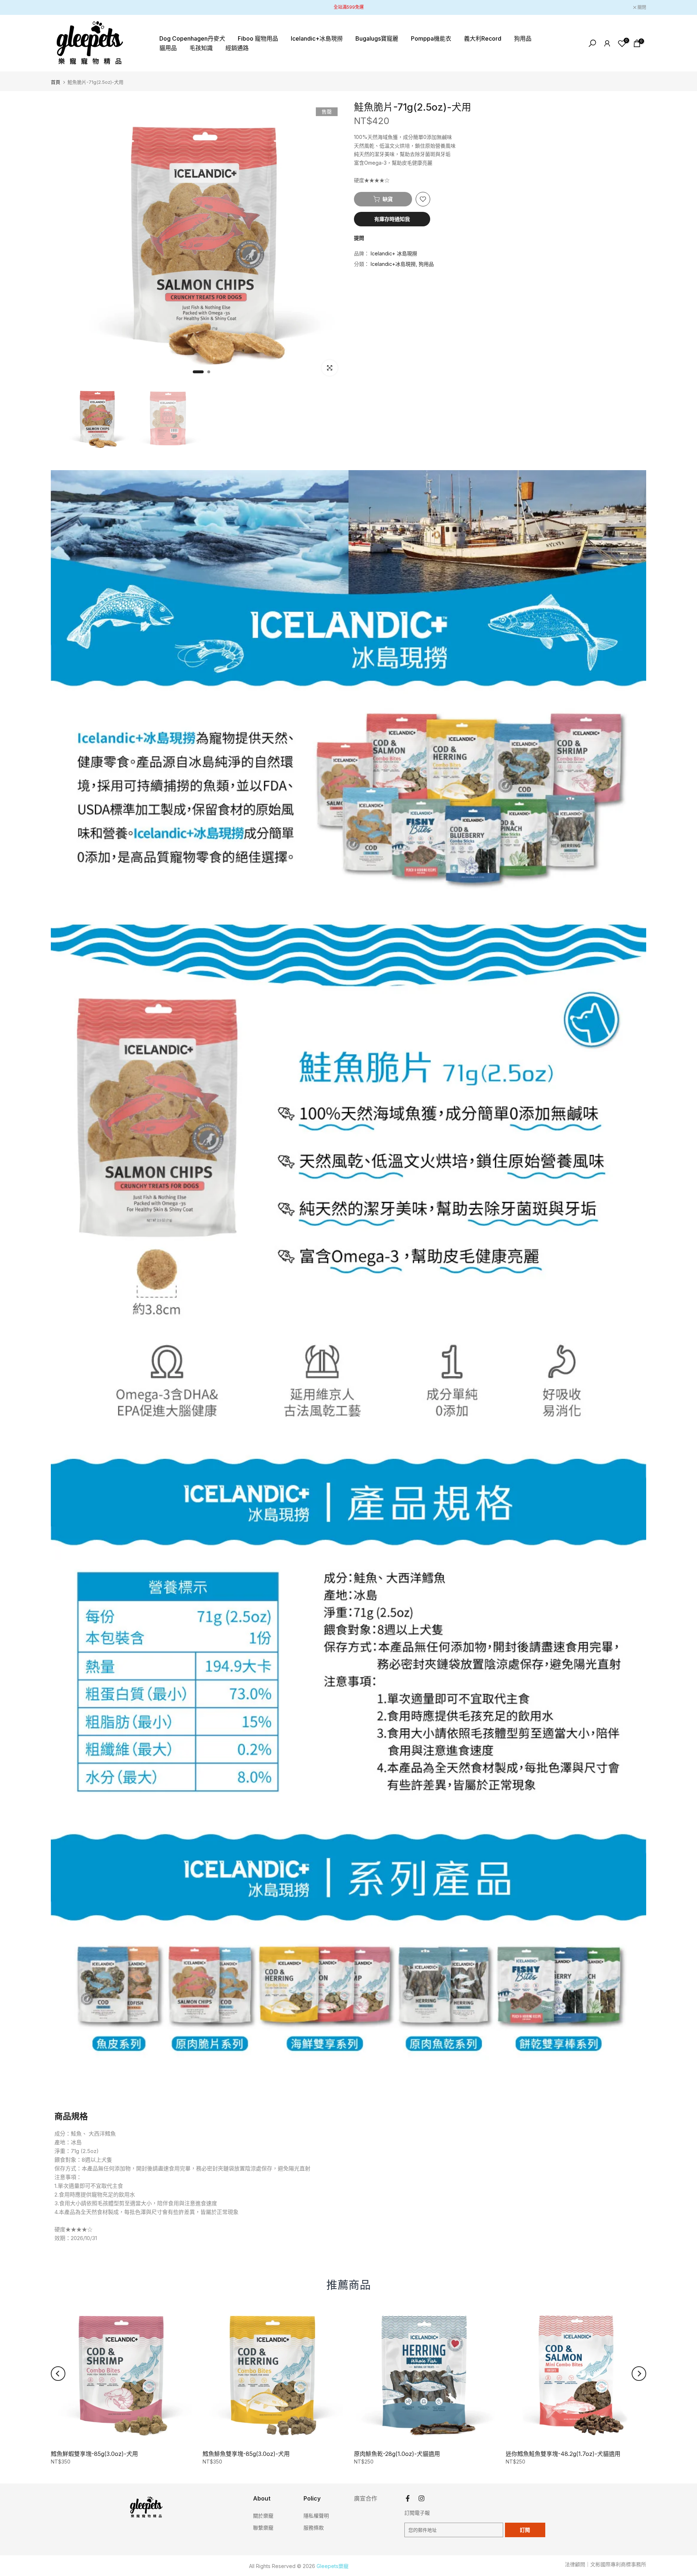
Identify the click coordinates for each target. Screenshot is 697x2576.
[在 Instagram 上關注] (421, 2499)
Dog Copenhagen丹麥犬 (192, 38)
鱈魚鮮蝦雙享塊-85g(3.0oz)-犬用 (94, 2454)
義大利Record (483, 38)
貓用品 (168, 48)
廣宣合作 (366, 2498)
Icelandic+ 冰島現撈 (394, 254)
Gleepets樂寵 (333, 2566)
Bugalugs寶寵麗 (377, 38)
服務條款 (314, 2528)
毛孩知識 (201, 48)
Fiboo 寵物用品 (258, 38)
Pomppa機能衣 (431, 38)
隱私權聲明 (316, 2516)
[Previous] (58, 2374)
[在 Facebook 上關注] (408, 2499)
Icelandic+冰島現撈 (317, 38)
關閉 (59, 8)
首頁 (56, 82)
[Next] (639, 2374)
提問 (359, 238)
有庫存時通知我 (392, 219)
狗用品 (523, 38)
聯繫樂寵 (263, 2528)
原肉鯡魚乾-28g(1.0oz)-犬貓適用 (397, 2454)
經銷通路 (237, 48)
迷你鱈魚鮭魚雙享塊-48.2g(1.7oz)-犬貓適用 (563, 2454)
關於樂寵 (263, 2516)
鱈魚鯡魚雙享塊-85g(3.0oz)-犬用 (246, 2454)
